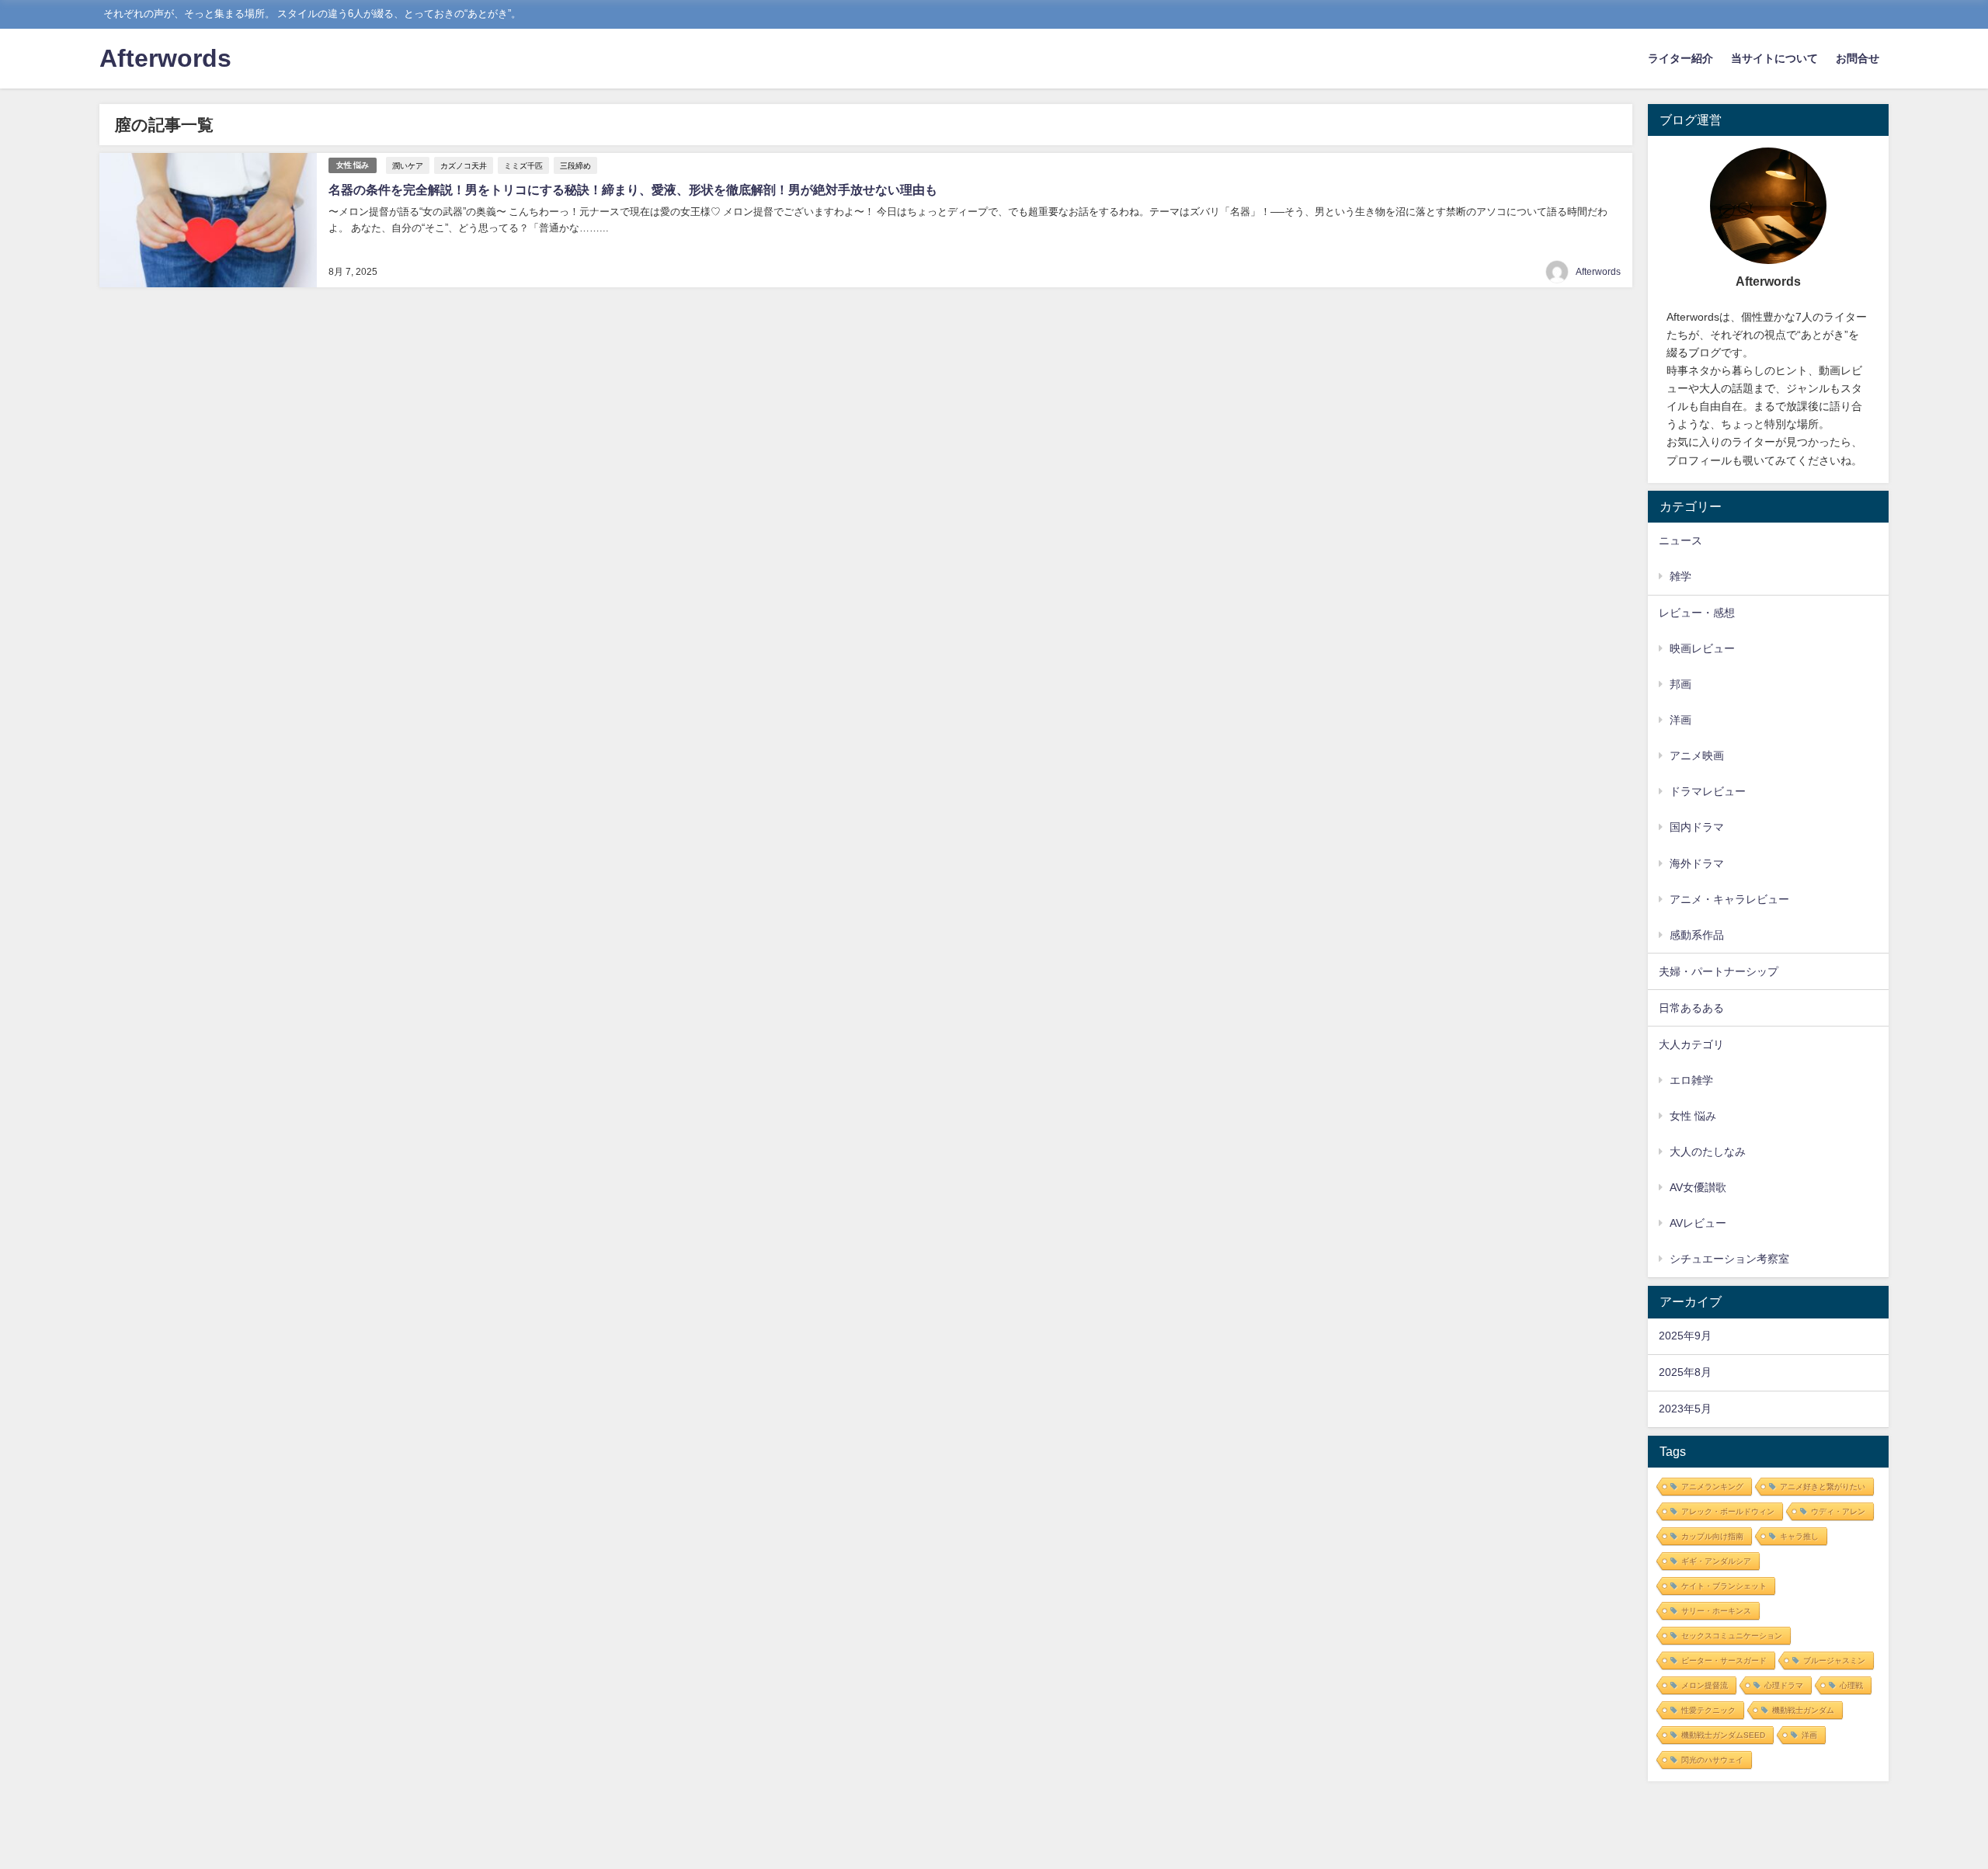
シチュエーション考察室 (1729, 1259)
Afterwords (1598, 272)
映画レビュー (1702, 648)
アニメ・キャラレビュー (1729, 899)
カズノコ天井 (464, 165)
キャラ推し (1799, 1536)
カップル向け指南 (1712, 1536)
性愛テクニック (1708, 1710)
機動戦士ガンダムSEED (1723, 1735)
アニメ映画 (1697, 756)
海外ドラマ (1697, 863)
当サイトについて (1774, 58)
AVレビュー (1698, 1223)
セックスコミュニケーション (1732, 1636)
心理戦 (1851, 1685)
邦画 (1680, 684)
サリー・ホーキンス (1716, 1611)
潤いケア (408, 165)
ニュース (1680, 540)
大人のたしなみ (1708, 1152)
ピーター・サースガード (1724, 1661)
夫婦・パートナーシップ (1719, 971)
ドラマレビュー (1708, 791)
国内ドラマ (1697, 827)
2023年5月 (1685, 1409)
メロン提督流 (1705, 1685)
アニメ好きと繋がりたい (1823, 1487)
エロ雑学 (1691, 1080)
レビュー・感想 (1697, 613)
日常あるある (1691, 1008)
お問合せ (1858, 58)
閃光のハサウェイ (1712, 1760)
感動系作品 (1697, 935)
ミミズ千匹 (523, 165)
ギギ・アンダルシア (1716, 1561)
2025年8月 (1685, 1372)
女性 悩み (353, 165)
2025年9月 (1685, 1336)
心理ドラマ (1784, 1685)
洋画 (1680, 720)
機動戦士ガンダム (1803, 1710)
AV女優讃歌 (1698, 1187)
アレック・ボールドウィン (1728, 1511)
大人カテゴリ (1691, 1044)
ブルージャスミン (1834, 1661)
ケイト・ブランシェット (1724, 1586)
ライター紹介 (1680, 58)
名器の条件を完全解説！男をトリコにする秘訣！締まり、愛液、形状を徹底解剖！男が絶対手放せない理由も (633, 189)
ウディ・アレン (1838, 1511)
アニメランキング (1712, 1487)
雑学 (1680, 576)
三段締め (575, 165)
